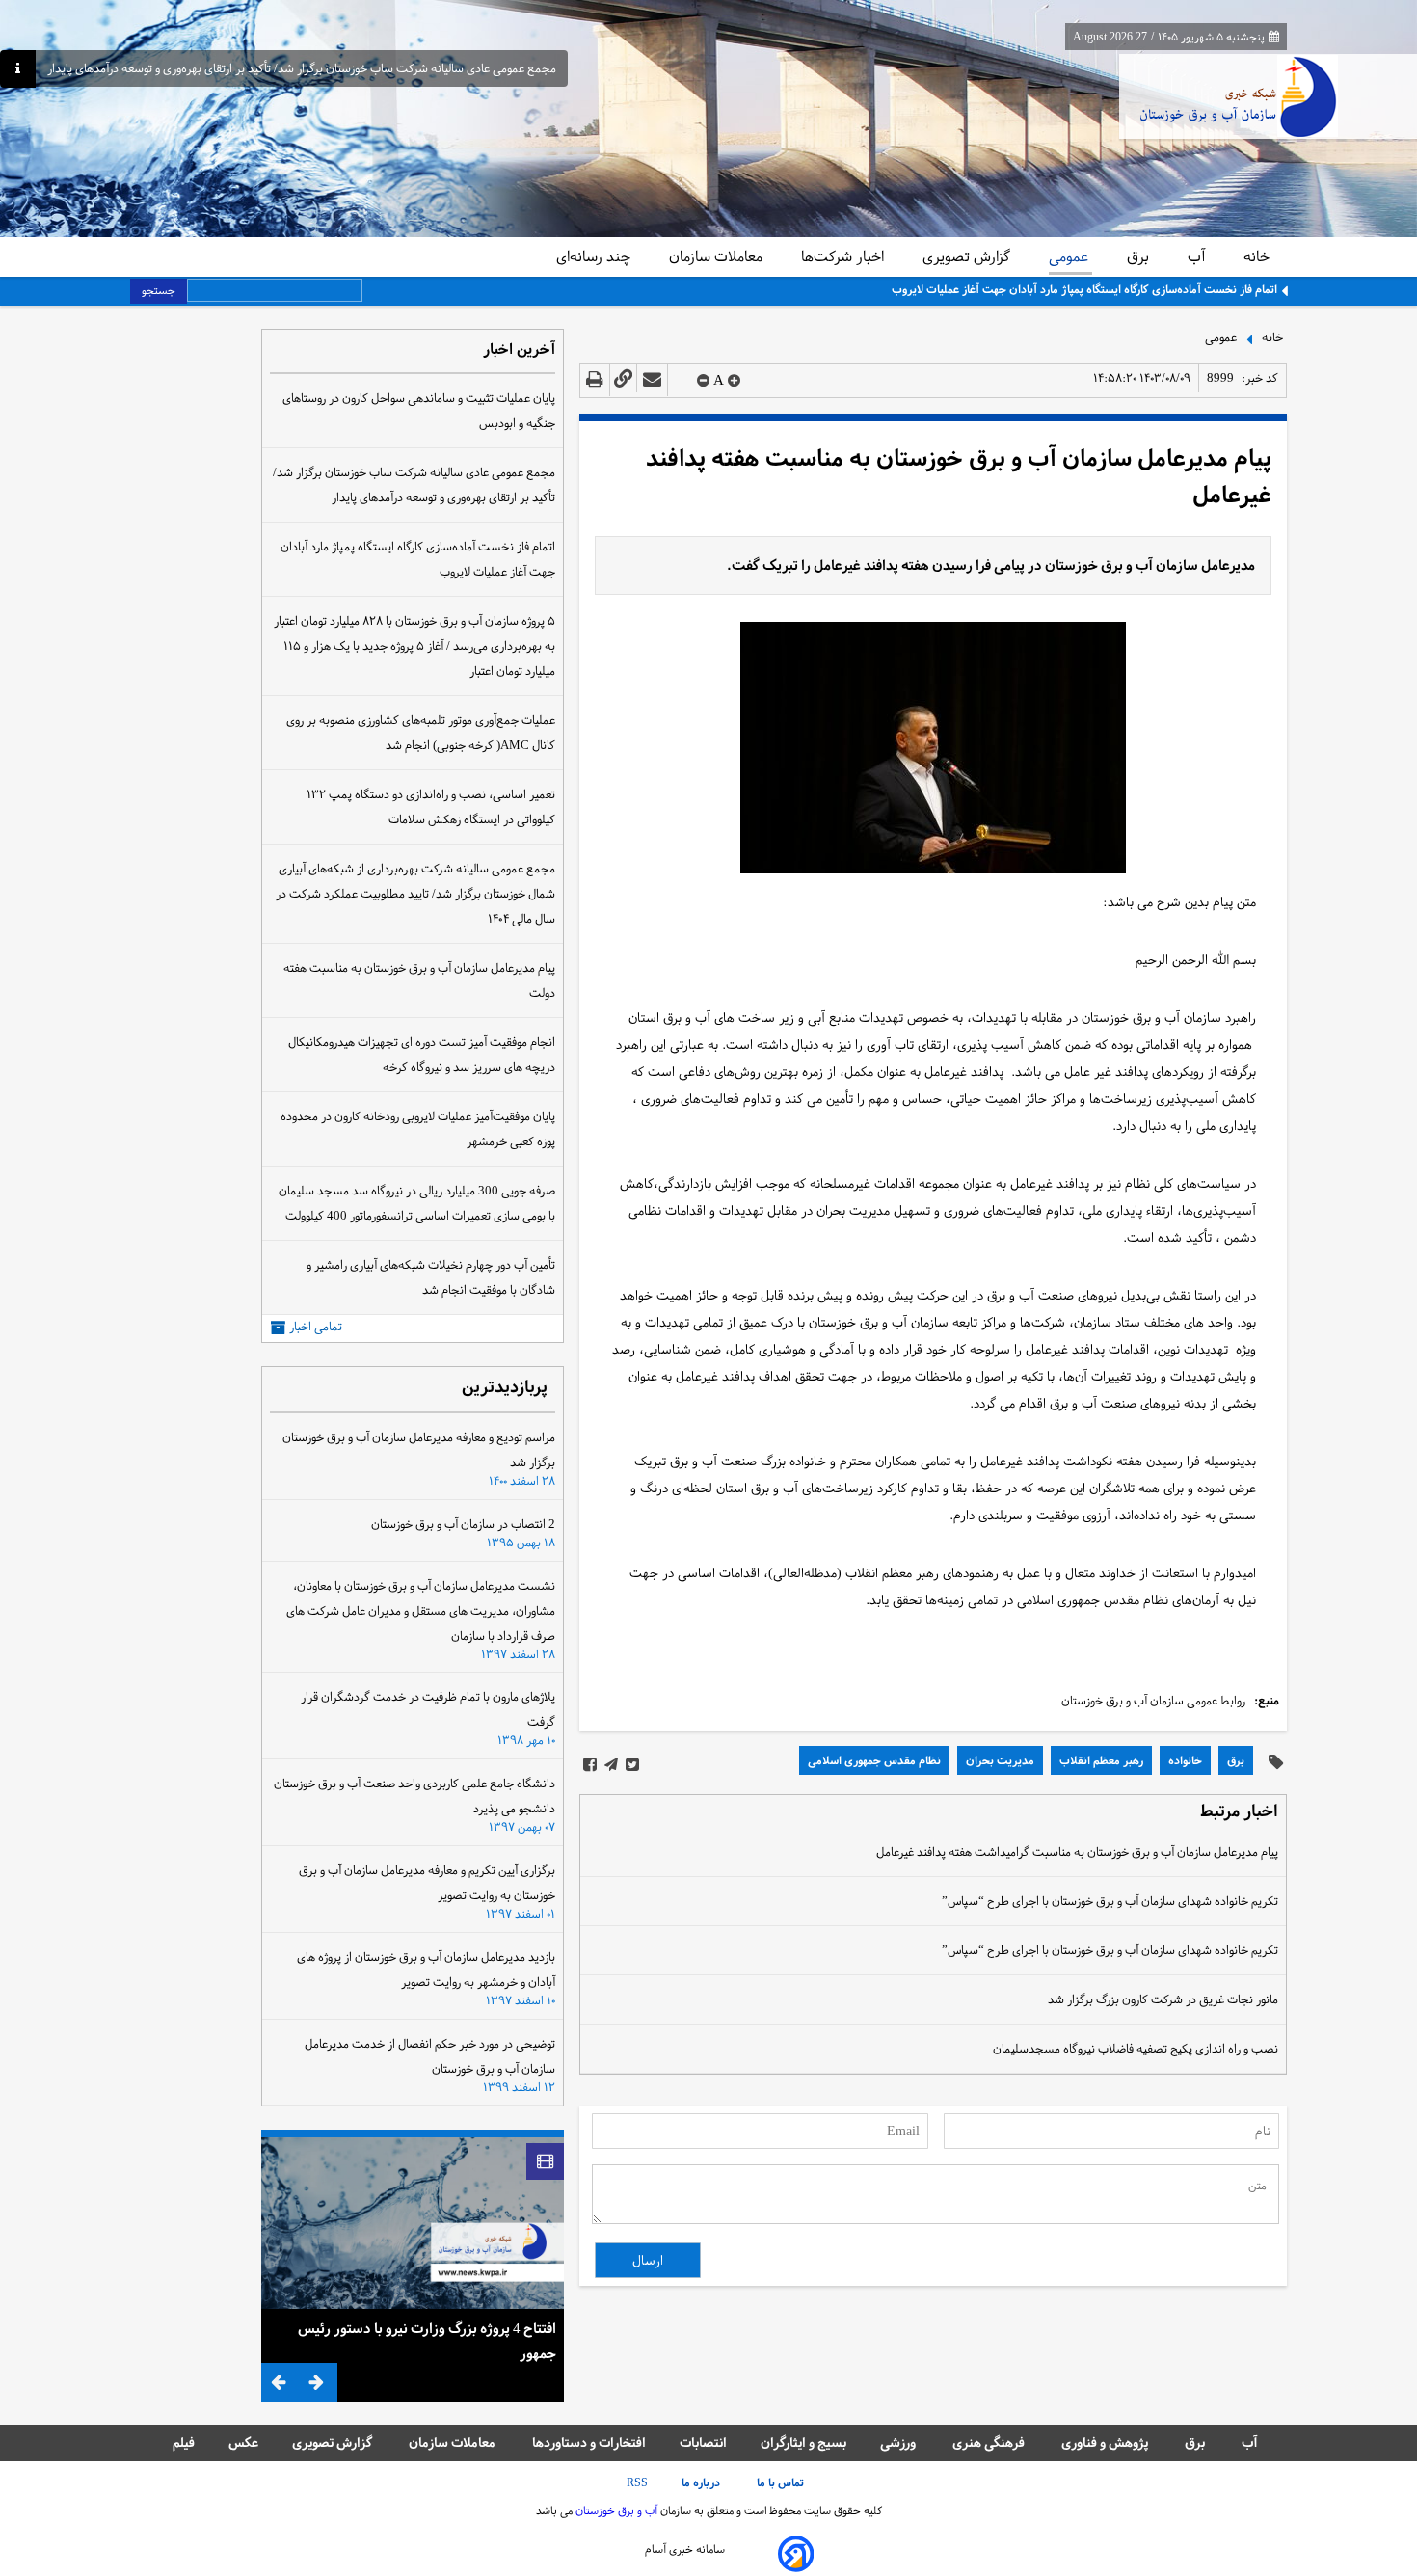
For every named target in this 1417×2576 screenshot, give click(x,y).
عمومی (1070, 256)
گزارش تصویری (968, 256)
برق (1140, 256)
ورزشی (899, 2442)
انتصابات (703, 2442)
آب (1198, 256)
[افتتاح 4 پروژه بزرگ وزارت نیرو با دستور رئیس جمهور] (413, 2223)
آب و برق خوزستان (615, 2510)
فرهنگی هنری (990, 2442)
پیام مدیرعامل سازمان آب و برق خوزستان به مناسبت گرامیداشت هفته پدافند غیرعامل (1077, 1852)
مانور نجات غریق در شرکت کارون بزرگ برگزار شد (1163, 1999)
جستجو (159, 290)
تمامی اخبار (316, 1327)
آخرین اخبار (519, 350)
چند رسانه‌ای (595, 256)
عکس (243, 2442)
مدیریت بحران (1000, 1760)
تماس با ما (782, 2482)
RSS (637, 2482)
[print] (595, 380)
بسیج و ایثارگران (803, 2442)
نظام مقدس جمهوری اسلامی (874, 1760)
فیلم (184, 2442)
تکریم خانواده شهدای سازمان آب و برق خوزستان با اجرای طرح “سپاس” (1110, 1901)
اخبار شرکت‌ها (844, 256)
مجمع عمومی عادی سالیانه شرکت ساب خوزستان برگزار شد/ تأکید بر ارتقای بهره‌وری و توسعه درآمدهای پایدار (302, 69)
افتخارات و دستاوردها (589, 2442)
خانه (1257, 256)
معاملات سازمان (718, 256)
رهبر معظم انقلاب (1101, 1760)
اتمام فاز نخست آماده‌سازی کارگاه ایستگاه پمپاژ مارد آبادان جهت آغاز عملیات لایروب (1084, 289)
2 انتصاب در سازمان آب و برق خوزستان (463, 1524)
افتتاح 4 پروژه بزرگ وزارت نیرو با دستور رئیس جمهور (427, 2341)
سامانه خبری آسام (685, 2549)
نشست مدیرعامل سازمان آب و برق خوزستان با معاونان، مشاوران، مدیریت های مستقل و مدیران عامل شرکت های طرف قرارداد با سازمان (421, 1611)
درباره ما (702, 2482)
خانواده (1185, 1760)
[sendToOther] (652, 380)
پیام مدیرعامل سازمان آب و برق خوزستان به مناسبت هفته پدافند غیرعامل (959, 477)
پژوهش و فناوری (1106, 2442)
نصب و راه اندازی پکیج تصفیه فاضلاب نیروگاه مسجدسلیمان (1136, 2049)
